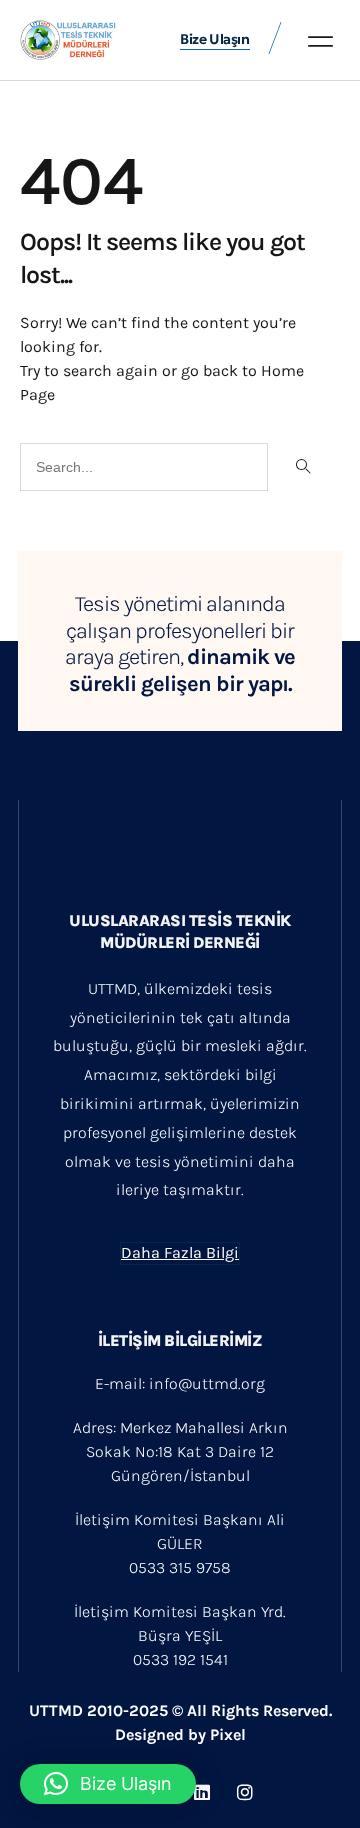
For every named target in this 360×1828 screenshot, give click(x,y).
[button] (320, 41)
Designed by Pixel (180, 1734)
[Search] (301, 467)
